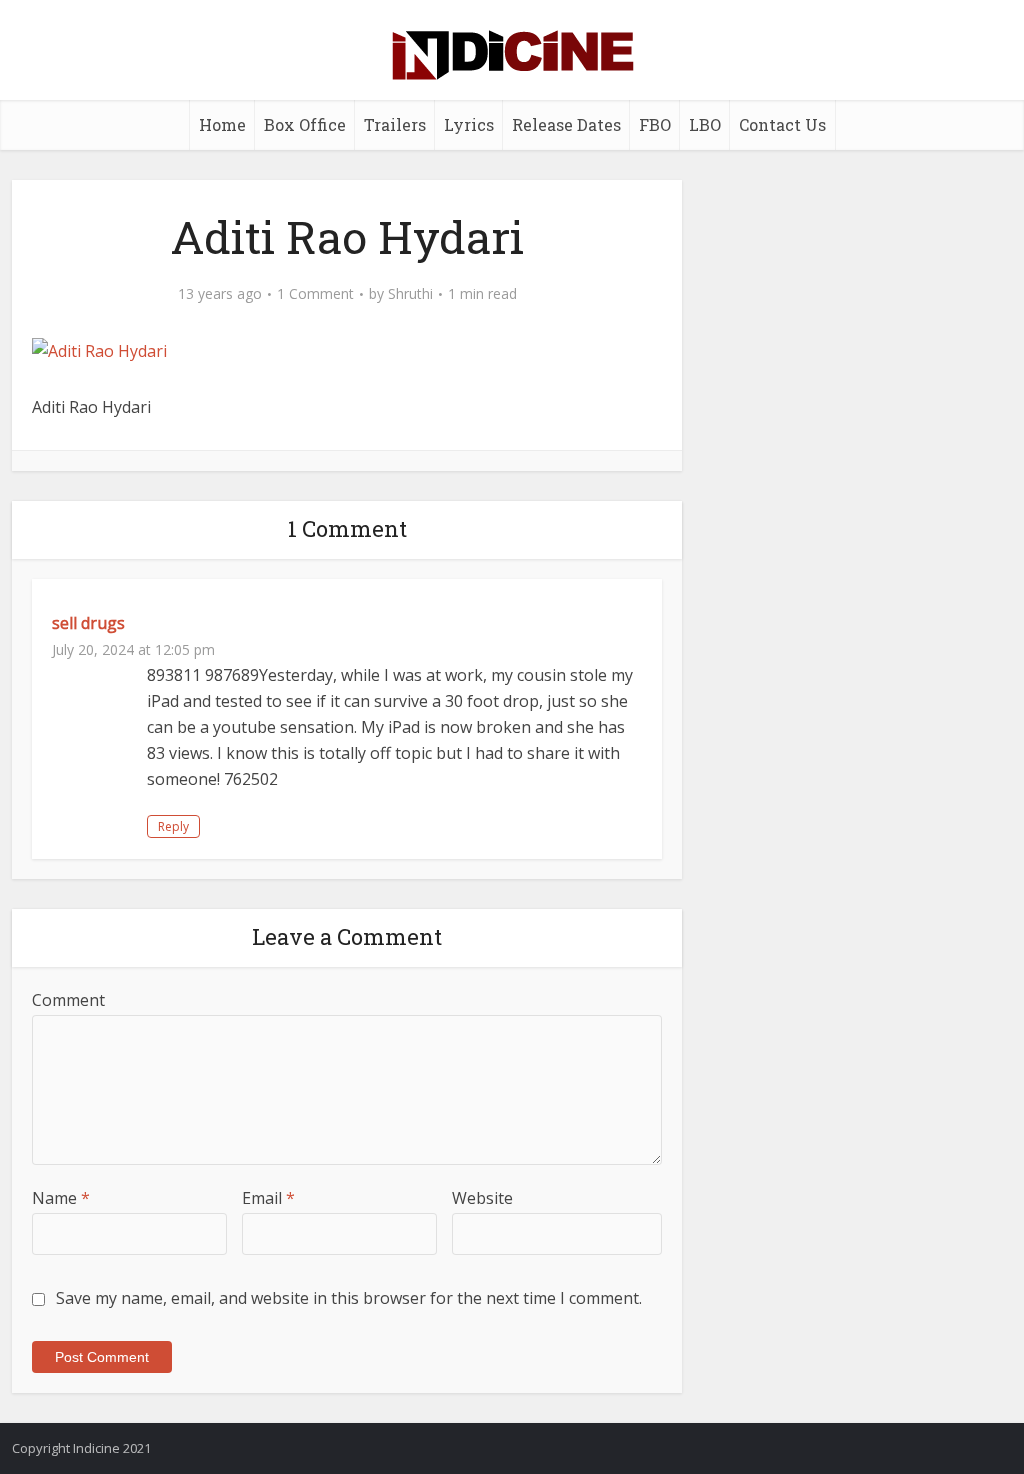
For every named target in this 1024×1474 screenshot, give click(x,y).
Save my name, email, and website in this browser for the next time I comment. (349, 1298)
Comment (68, 1000)
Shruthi (410, 294)
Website (482, 1198)
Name (61, 1198)
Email (268, 1198)
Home (222, 124)
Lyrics (469, 124)
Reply (173, 826)
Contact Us (782, 124)
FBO (655, 124)
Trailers (395, 124)
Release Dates (566, 124)
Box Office (305, 124)
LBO (705, 124)
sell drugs (88, 623)
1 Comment (315, 294)
